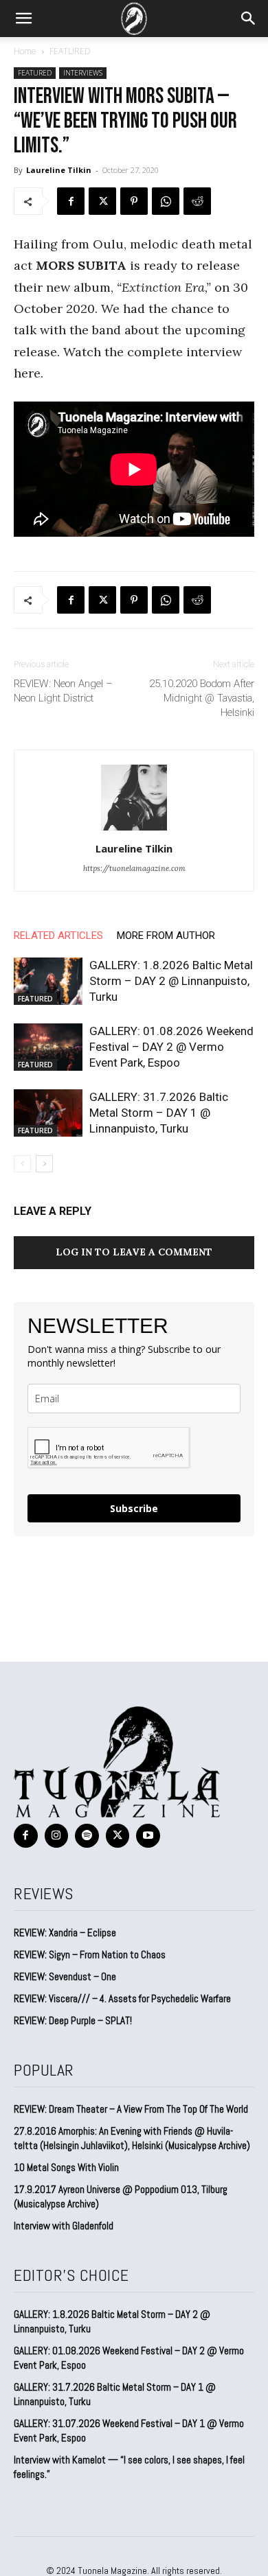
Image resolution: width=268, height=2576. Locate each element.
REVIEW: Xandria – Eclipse (65, 1933)
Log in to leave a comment (134, 1252)
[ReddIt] (197, 201)
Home (25, 51)
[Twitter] (102, 201)
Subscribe (134, 1508)
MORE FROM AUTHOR (166, 936)
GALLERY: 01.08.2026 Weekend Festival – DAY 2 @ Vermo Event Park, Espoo (171, 1047)
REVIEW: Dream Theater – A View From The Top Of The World (131, 2109)
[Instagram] (57, 1836)
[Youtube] (148, 1836)
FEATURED (70, 51)
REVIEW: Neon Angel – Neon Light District (63, 691)
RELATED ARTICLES (58, 936)
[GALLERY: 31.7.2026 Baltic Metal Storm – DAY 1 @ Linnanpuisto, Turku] (48, 1113)
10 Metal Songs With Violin (66, 2167)
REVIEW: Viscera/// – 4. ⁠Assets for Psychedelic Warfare (122, 1998)
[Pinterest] (134, 201)
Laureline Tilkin (59, 170)
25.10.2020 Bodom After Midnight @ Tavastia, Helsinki (202, 698)
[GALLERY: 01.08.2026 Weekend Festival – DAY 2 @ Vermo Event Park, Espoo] (48, 1047)
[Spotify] (87, 1836)
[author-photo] (134, 829)
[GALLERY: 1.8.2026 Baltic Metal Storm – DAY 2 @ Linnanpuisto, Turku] (48, 981)
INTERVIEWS (83, 73)
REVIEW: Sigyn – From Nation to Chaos (90, 1954)
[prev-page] (22, 1164)
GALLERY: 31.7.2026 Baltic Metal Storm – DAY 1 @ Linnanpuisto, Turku (159, 1113)
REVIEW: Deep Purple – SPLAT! (73, 2020)
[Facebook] (71, 201)
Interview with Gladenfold (64, 2226)
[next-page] (44, 1164)
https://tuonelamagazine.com (134, 868)
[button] (23, 19)
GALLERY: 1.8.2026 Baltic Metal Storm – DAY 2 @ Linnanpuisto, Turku (171, 981)
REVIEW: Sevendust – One (65, 1976)
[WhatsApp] (166, 201)
